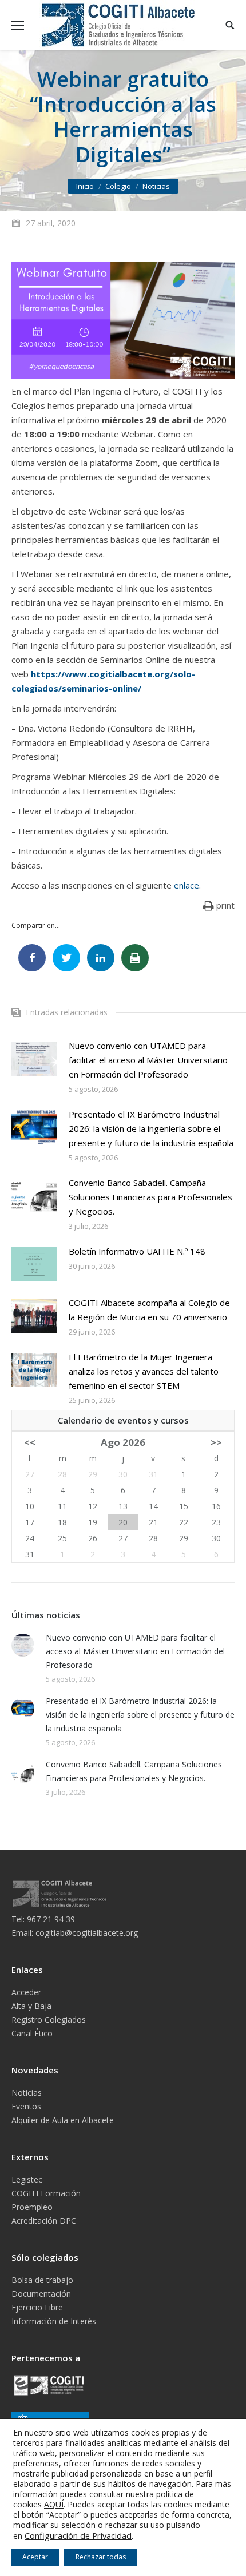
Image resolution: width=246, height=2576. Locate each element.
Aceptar (35, 2557)
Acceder (26, 1992)
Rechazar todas (101, 2557)
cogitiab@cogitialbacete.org (87, 1933)
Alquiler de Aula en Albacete (63, 2120)
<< (30, 1442)
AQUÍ (54, 2504)
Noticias (156, 186)
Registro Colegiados (49, 2020)
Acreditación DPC (44, 2221)
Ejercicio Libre (37, 2307)
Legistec (27, 2179)
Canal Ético (32, 2033)
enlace (187, 885)
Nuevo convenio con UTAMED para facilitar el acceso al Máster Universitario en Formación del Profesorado (148, 1060)
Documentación (41, 2294)
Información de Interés (54, 2321)
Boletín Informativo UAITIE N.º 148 (137, 1251)
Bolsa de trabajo (42, 2280)
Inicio (85, 186)
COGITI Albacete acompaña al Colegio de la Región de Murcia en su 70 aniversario (149, 1310)
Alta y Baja (31, 2006)
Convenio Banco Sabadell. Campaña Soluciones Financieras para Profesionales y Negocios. (150, 1197)
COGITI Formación (46, 2193)
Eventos (26, 2106)
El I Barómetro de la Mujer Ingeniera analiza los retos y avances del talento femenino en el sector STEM (144, 1371)
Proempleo (32, 2207)
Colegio (118, 186)
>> (216, 1442)
